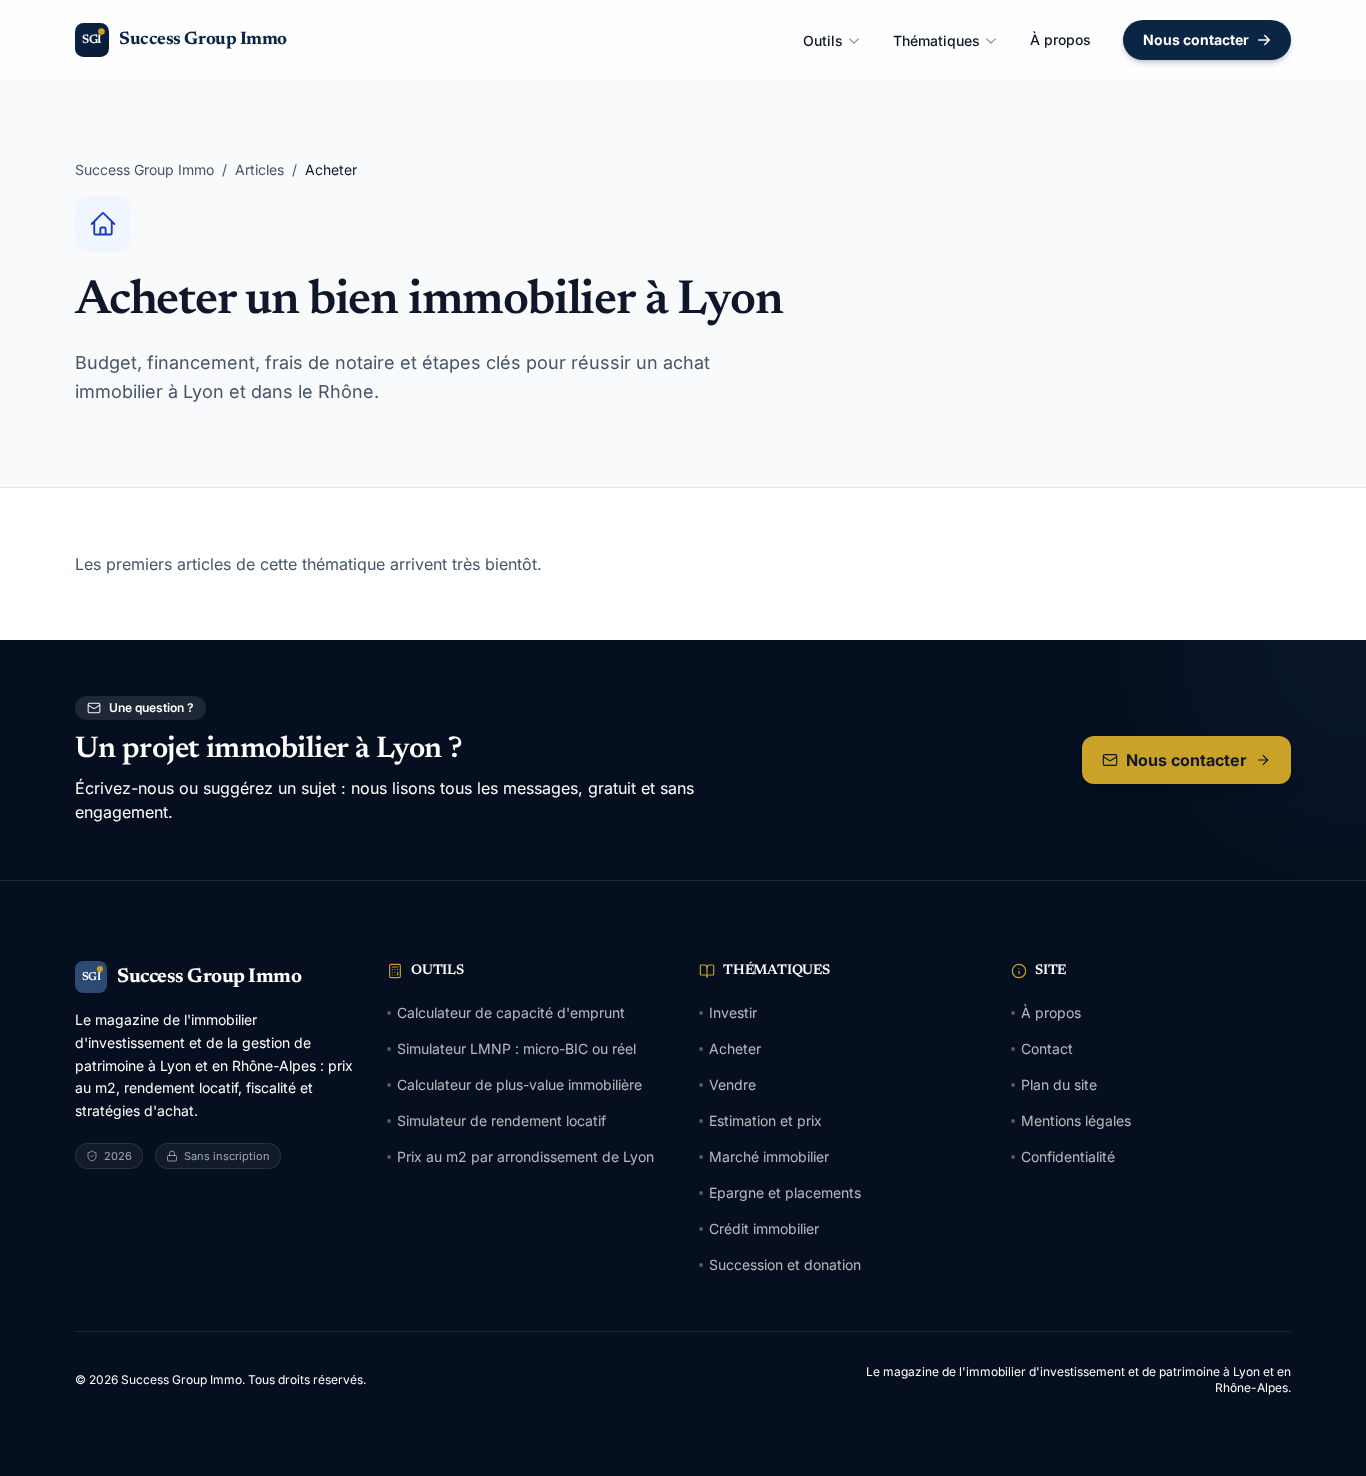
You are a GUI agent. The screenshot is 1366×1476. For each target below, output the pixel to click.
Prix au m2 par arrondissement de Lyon (525, 1156)
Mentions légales (1076, 1120)
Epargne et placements (785, 1192)
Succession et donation (785, 1264)
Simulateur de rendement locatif (501, 1120)
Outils (823, 40)
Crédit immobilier (764, 1228)
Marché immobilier (769, 1156)
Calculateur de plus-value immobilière (519, 1084)
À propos (1060, 39)
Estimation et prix (765, 1120)
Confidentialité (1068, 1156)
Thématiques (936, 40)
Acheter (735, 1048)
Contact (1047, 1048)
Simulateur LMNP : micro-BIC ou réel (516, 1048)
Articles (259, 169)
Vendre (732, 1084)
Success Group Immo (144, 169)
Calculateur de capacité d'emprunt (511, 1012)
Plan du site (1059, 1084)
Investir (733, 1012)
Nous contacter (1196, 39)
